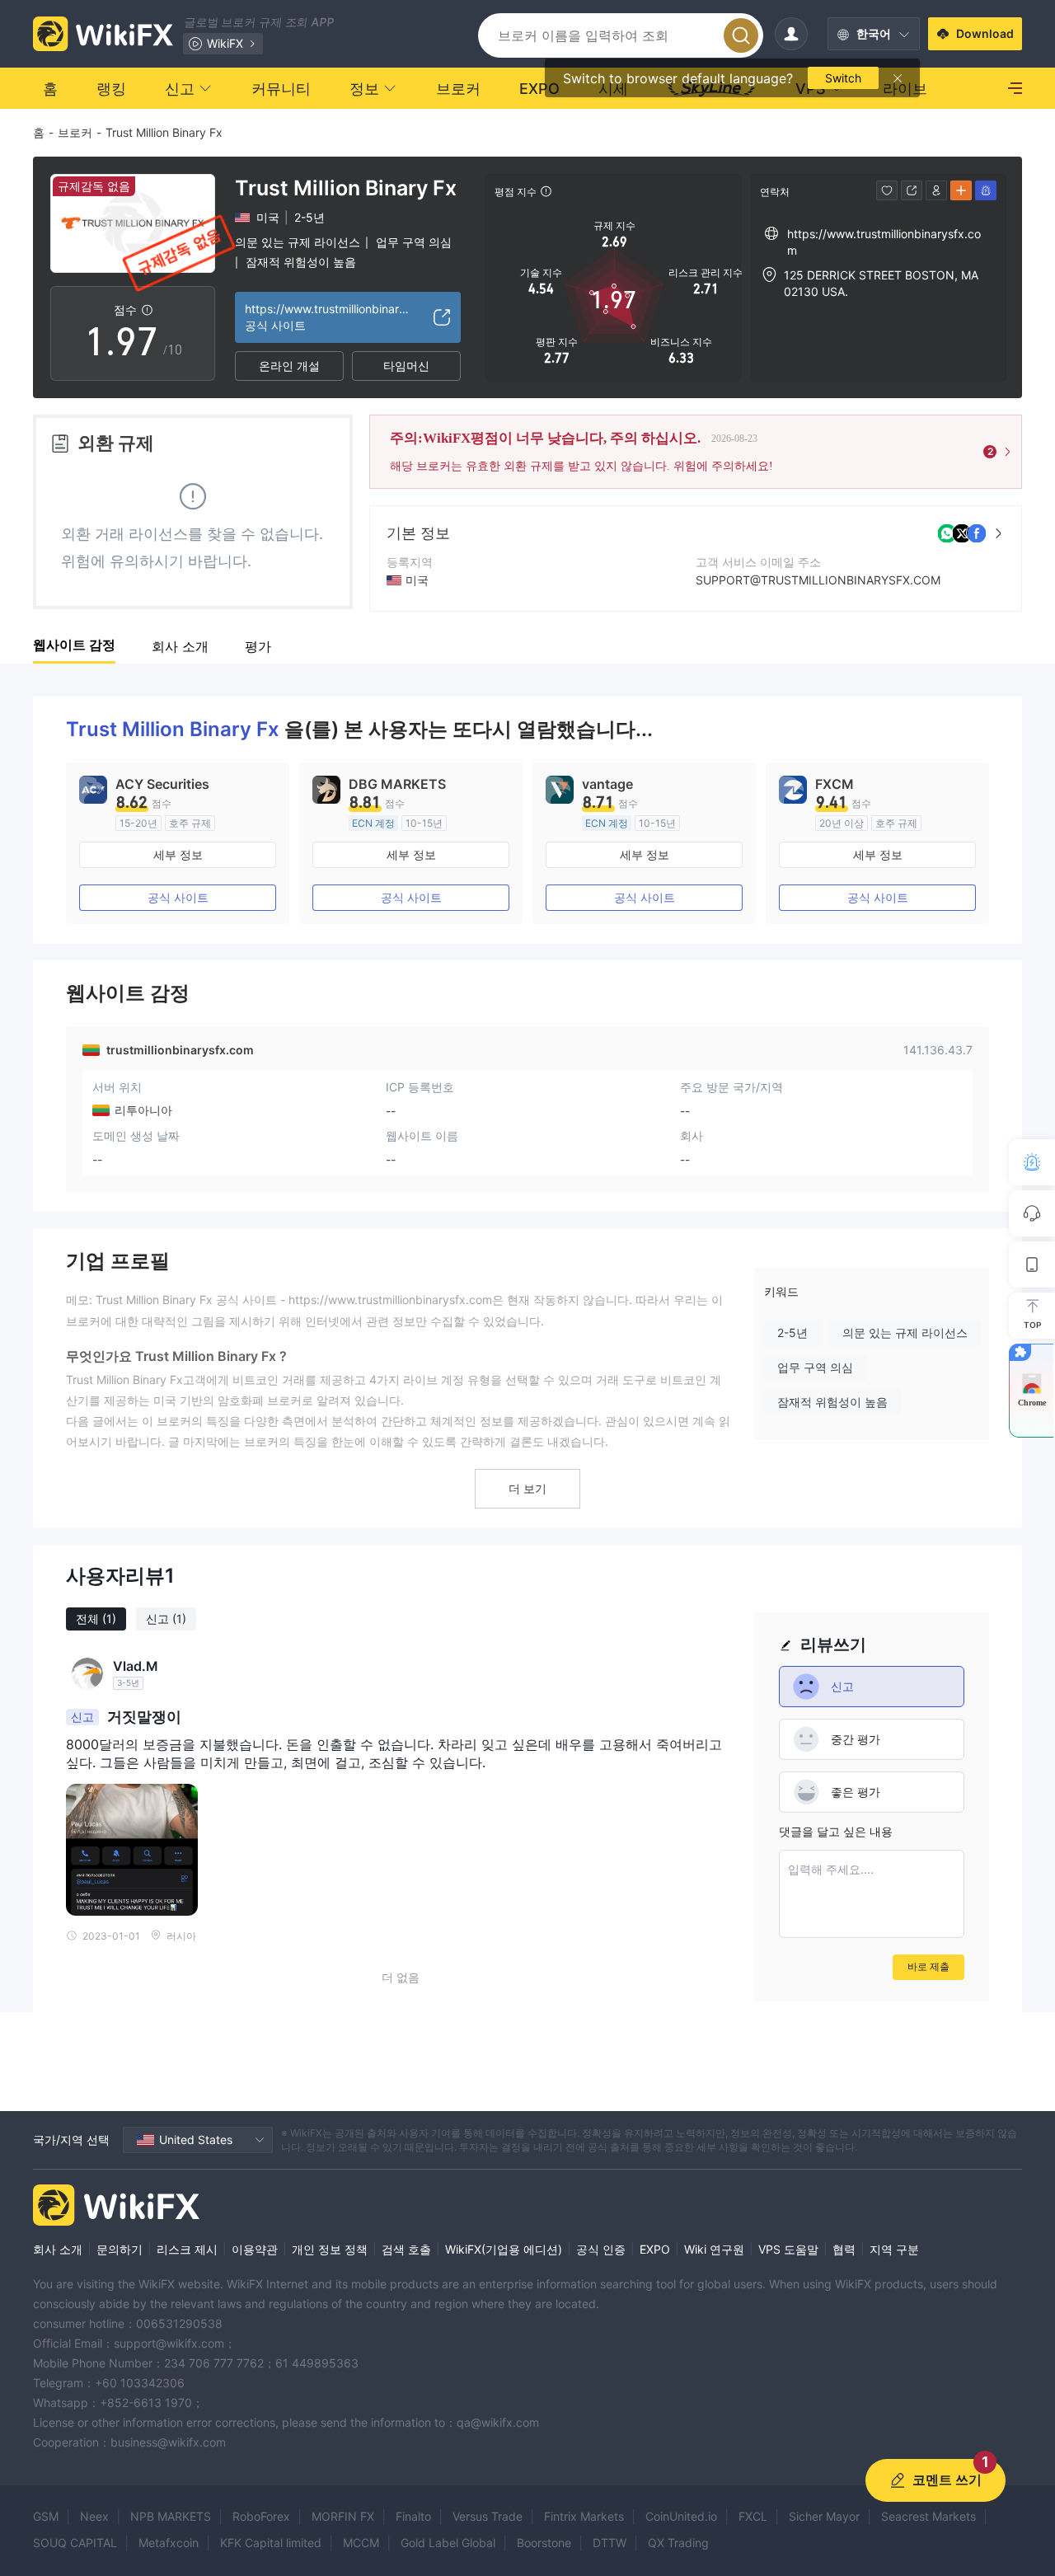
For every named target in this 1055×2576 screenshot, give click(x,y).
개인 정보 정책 (330, 2249)
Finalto (413, 2516)
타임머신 (406, 366)
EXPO (655, 2249)
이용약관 (255, 2249)
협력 (844, 2249)
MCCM (361, 2543)
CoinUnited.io (681, 2516)
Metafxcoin (169, 2543)
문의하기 (120, 2249)
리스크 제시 (187, 2249)
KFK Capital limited (271, 2543)
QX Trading (678, 2543)
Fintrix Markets (584, 2516)
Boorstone (544, 2543)
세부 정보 (178, 854)
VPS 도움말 (788, 2249)
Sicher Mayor (824, 2516)
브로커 (75, 132)
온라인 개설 (289, 366)
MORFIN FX (343, 2516)
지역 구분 (894, 2249)
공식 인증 (601, 2249)
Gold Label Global (448, 2543)
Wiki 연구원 (714, 2249)
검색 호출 (406, 2249)
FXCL (753, 2516)
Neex (94, 2516)
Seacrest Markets (928, 2516)
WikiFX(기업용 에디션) (504, 2249)
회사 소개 (58, 2249)
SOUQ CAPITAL (75, 2543)
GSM (46, 2516)
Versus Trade (488, 2516)
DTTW (610, 2543)
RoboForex (261, 2516)
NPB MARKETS (171, 2516)
